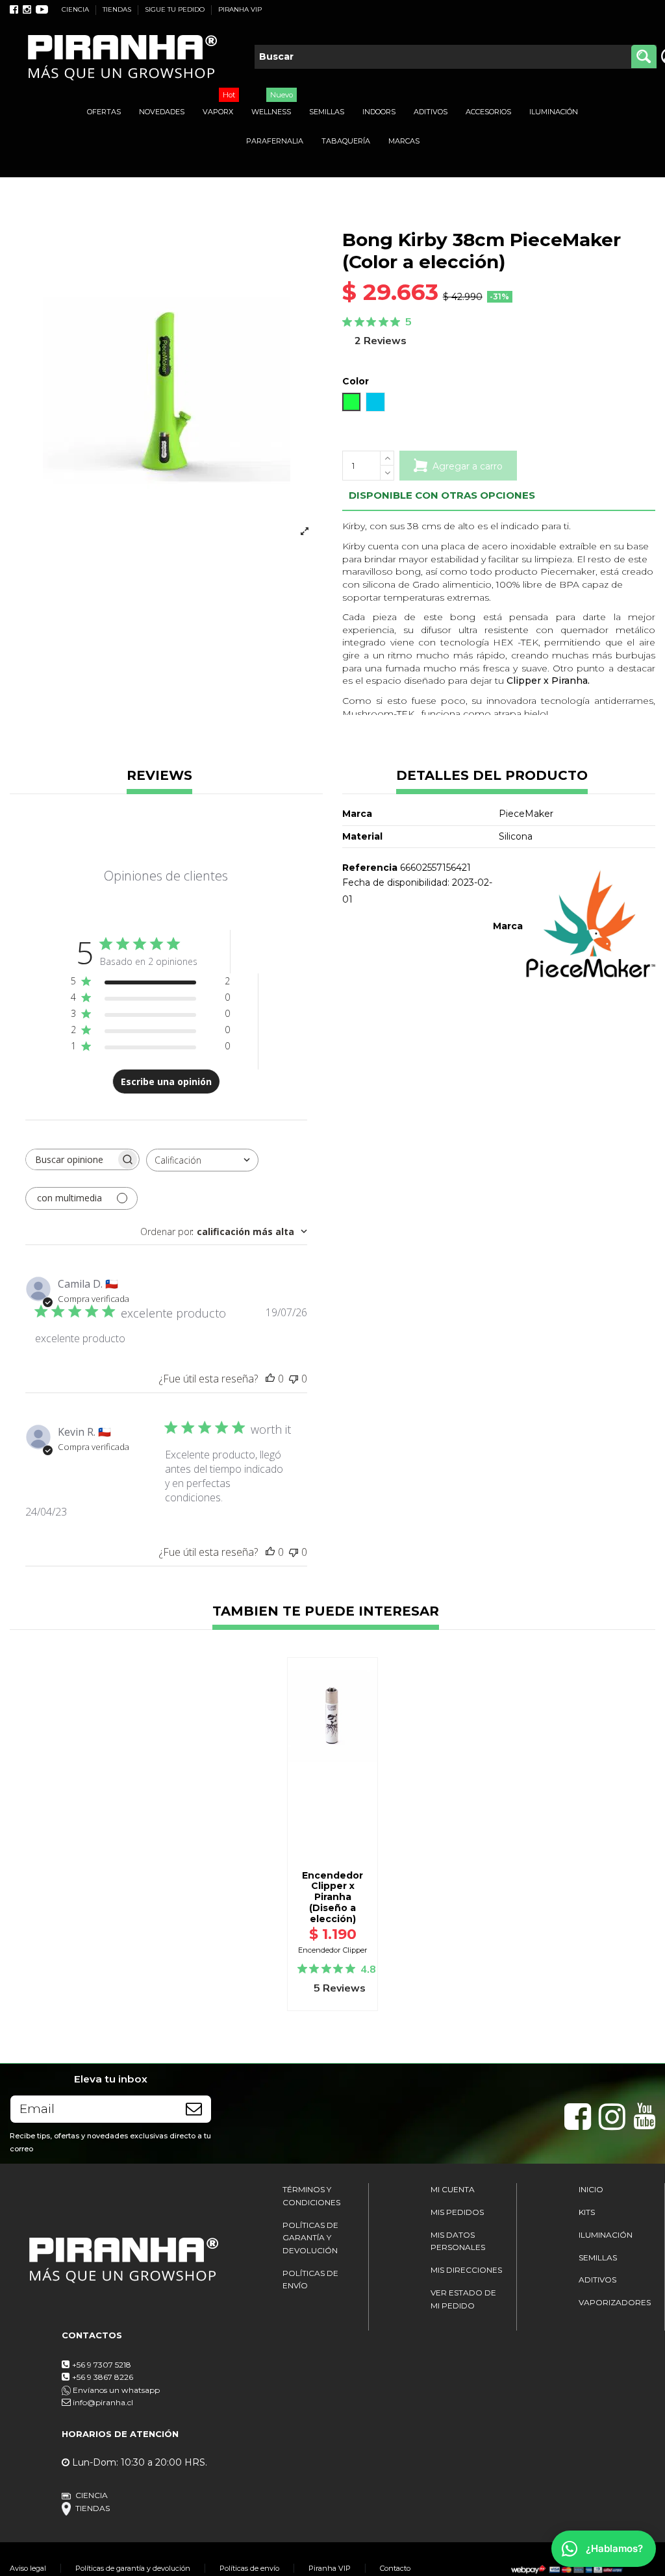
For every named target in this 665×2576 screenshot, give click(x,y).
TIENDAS (118, 9)
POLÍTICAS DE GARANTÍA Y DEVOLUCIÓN (310, 2238)
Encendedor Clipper (333, 1950)
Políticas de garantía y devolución (133, 2568)
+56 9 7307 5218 (102, 2365)
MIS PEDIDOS (457, 2212)
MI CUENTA (453, 2189)
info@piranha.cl (103, 2402)
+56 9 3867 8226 (103, 2377)
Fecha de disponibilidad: (396, 882)
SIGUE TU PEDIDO (176, 9)
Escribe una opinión (166, 1082)
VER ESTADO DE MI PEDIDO (463, 2299)
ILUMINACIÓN (606, 2235)
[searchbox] (71, 1159)
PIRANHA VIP (240, 9)
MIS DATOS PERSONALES (458, 2241)
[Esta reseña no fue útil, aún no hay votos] (294, 1379)
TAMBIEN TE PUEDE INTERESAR (326, 1612)
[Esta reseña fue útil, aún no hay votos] (270, 1379)
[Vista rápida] (332, 1807)
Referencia (370, 868)
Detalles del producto (492, 776)
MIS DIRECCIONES (466, 2270)
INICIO (591, 2189)
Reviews (159, 776)
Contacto (395, 2568)
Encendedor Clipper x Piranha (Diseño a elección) (332, 1897)
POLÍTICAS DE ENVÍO (310, 2280)
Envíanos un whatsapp (115, 2390)
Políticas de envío (249, 2568)
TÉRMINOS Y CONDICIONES (311, 2196)
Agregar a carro (468, 466)
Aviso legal (28, 2568)
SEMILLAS (598, 2257)
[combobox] (202, 1160)
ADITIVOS (597, 2280)
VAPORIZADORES (615, 2302)
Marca (508, 926)
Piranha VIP (330, 2568)
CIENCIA (76, 9)
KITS (587, 2212)
